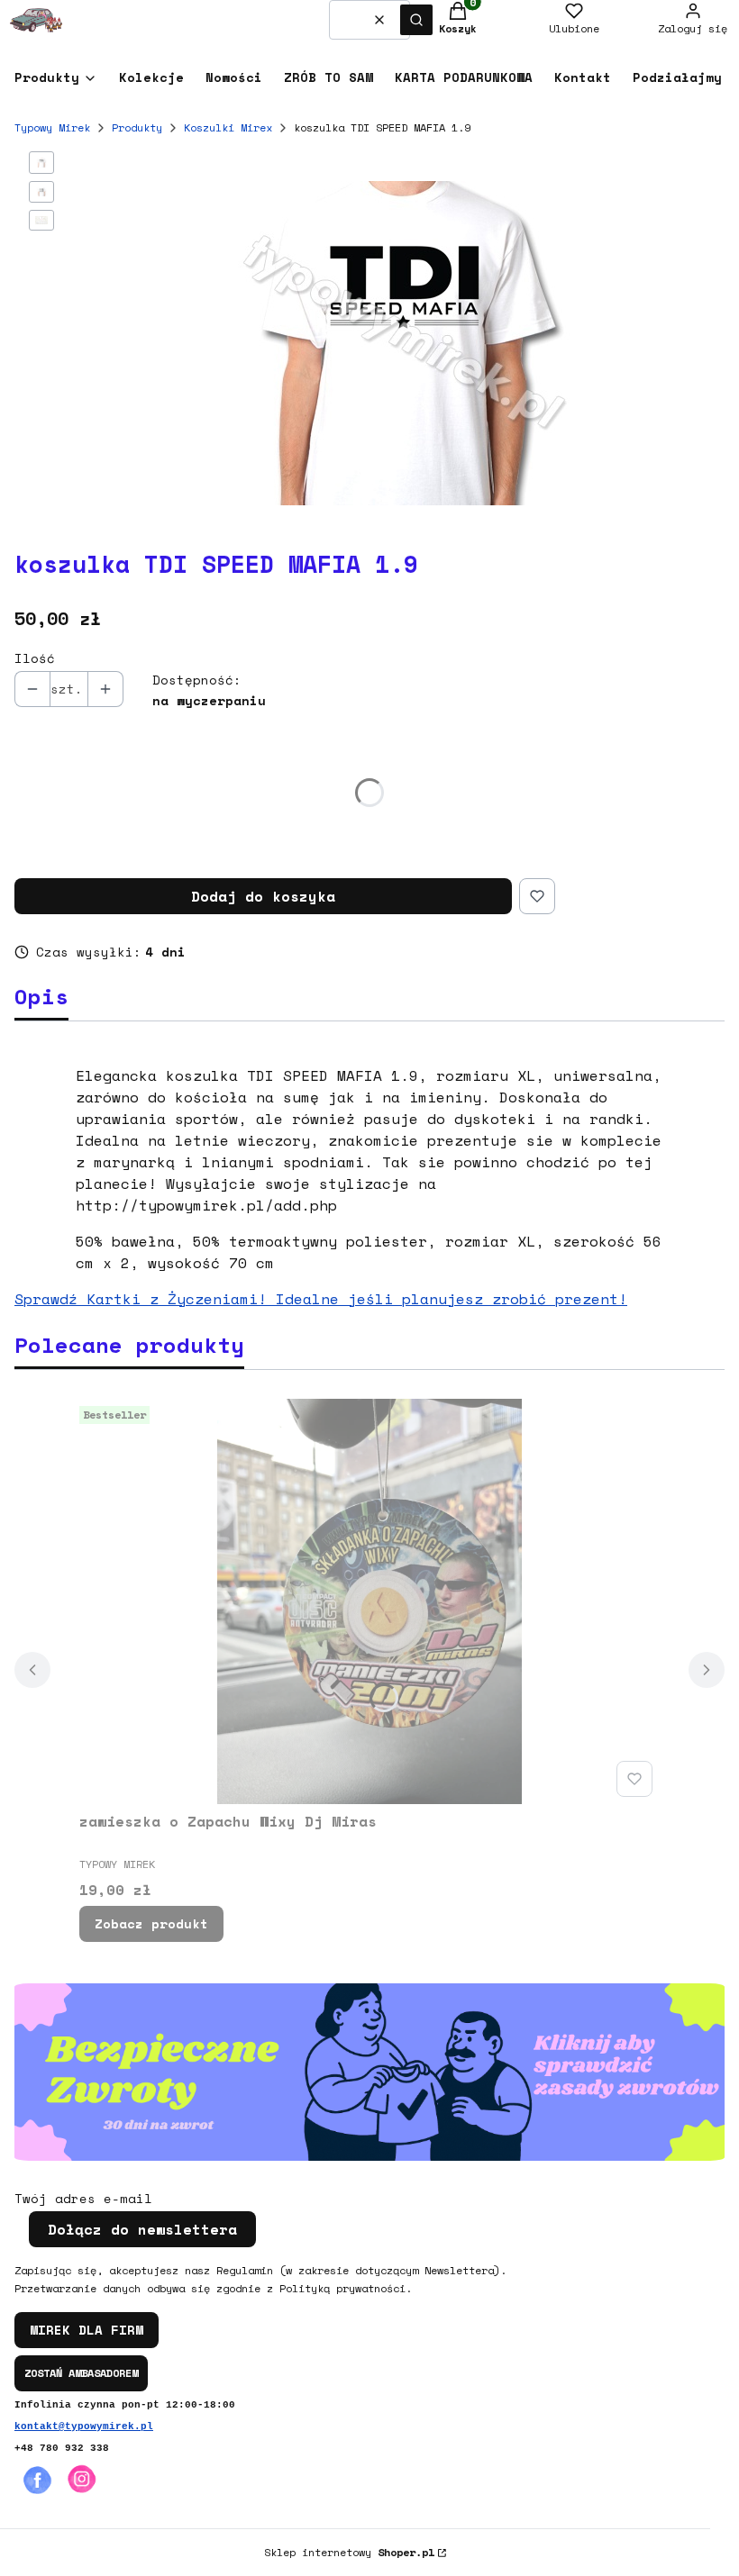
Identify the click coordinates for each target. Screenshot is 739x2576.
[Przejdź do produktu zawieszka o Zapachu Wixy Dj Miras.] (369, 1601)
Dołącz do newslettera (142, 2229)
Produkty (137, 127)
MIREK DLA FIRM (87, 2330)
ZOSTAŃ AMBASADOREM (81, 2373)
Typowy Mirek (52, 127)
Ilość (35, 658)
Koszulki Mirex (228, 127)
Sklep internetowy (349, 2552)
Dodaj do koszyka (263, 896)
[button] (416, 20)
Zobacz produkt (151, 1923)
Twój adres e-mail (83, 2199)
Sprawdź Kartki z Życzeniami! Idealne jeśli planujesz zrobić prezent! (321, 1299)
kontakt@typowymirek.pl (84, 2426)
